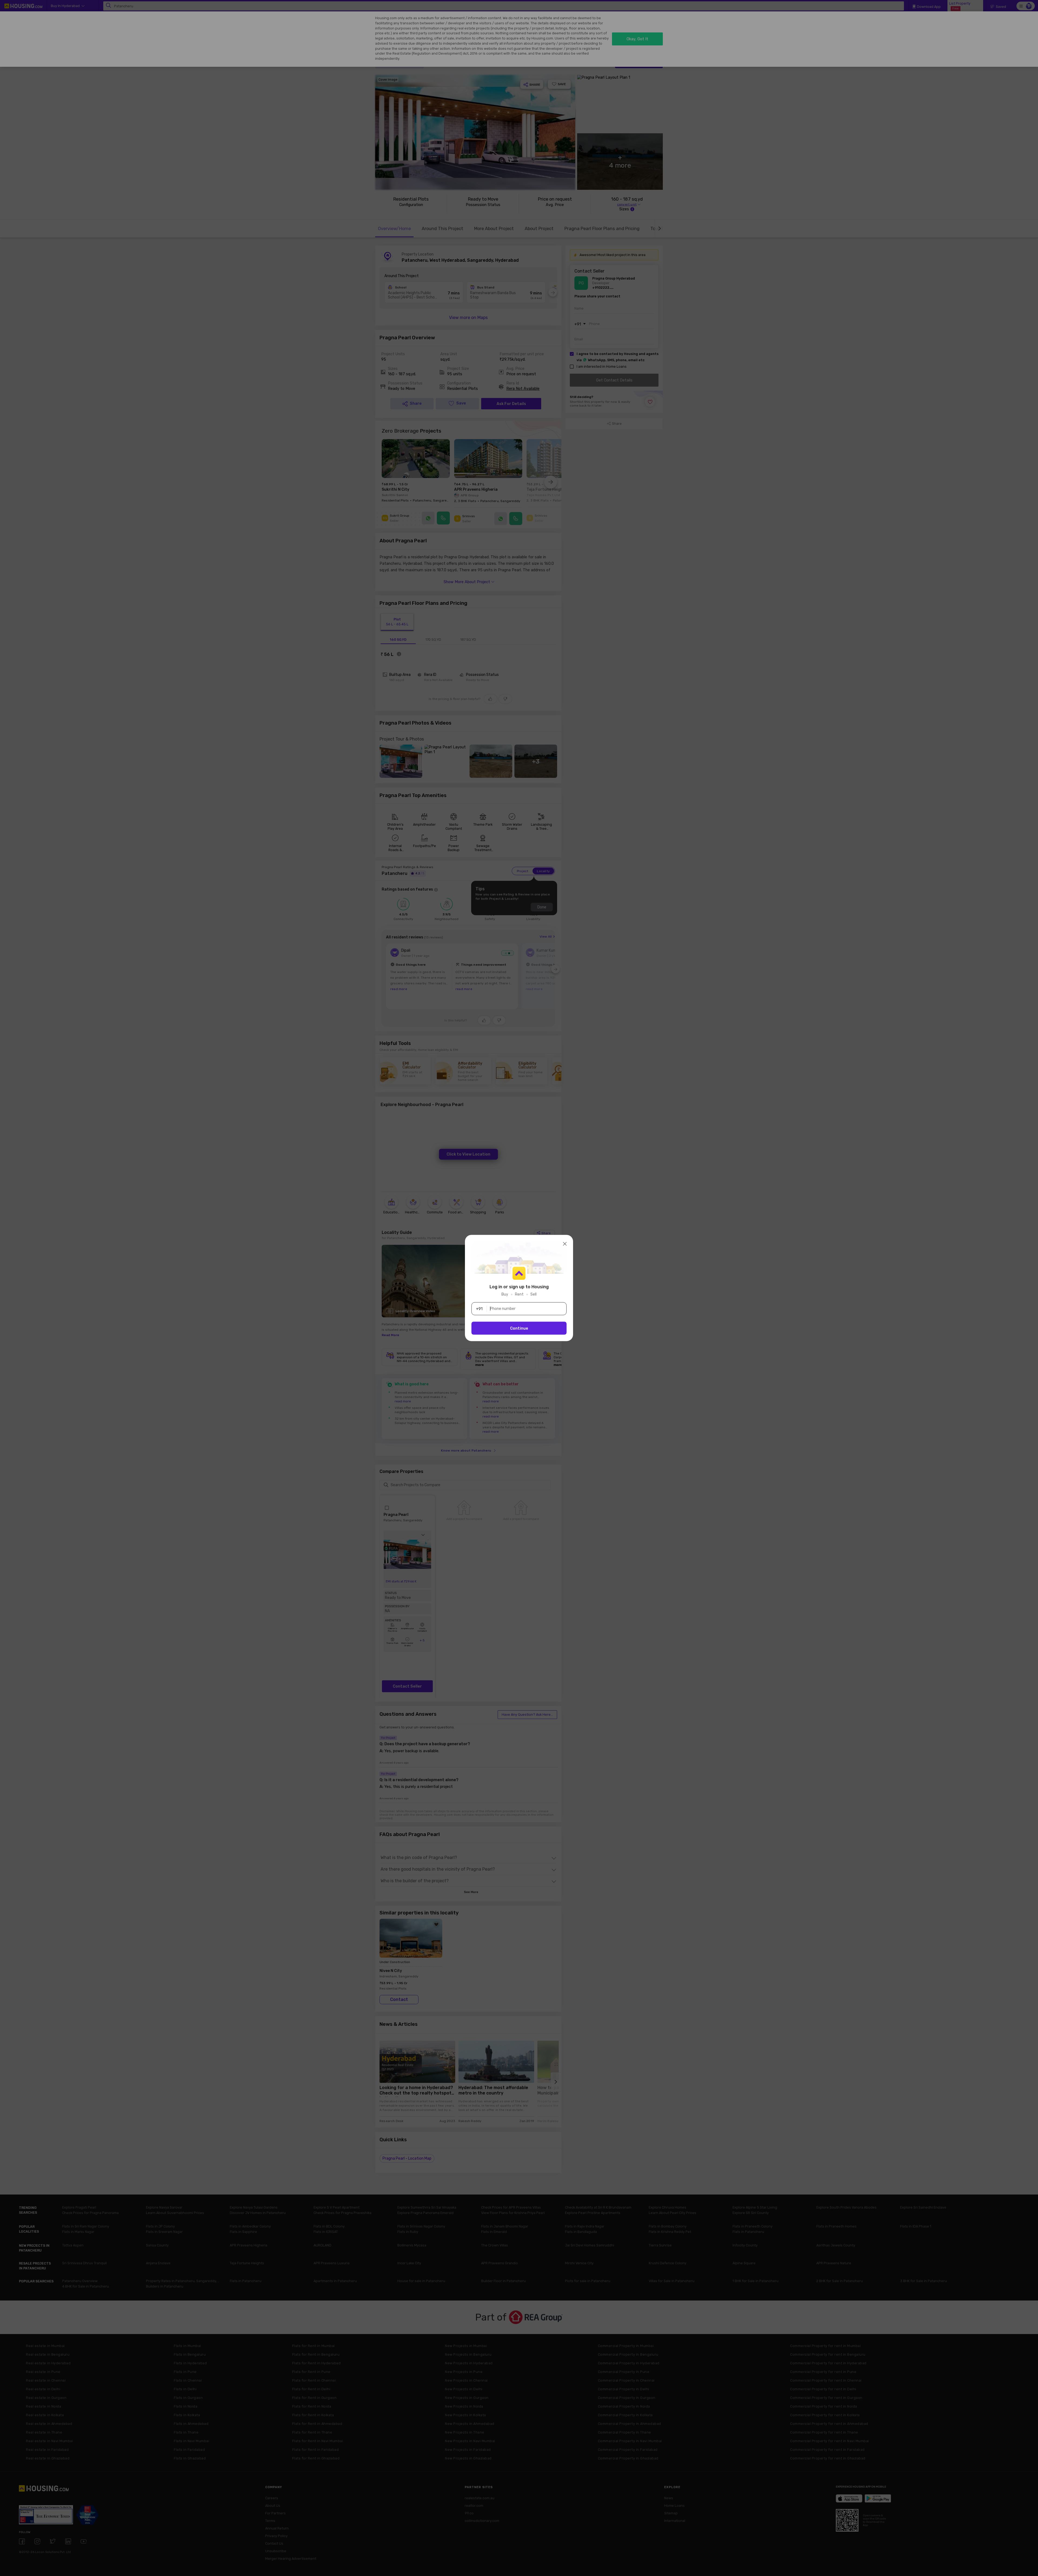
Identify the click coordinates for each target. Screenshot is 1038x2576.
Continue (519, 1328)
